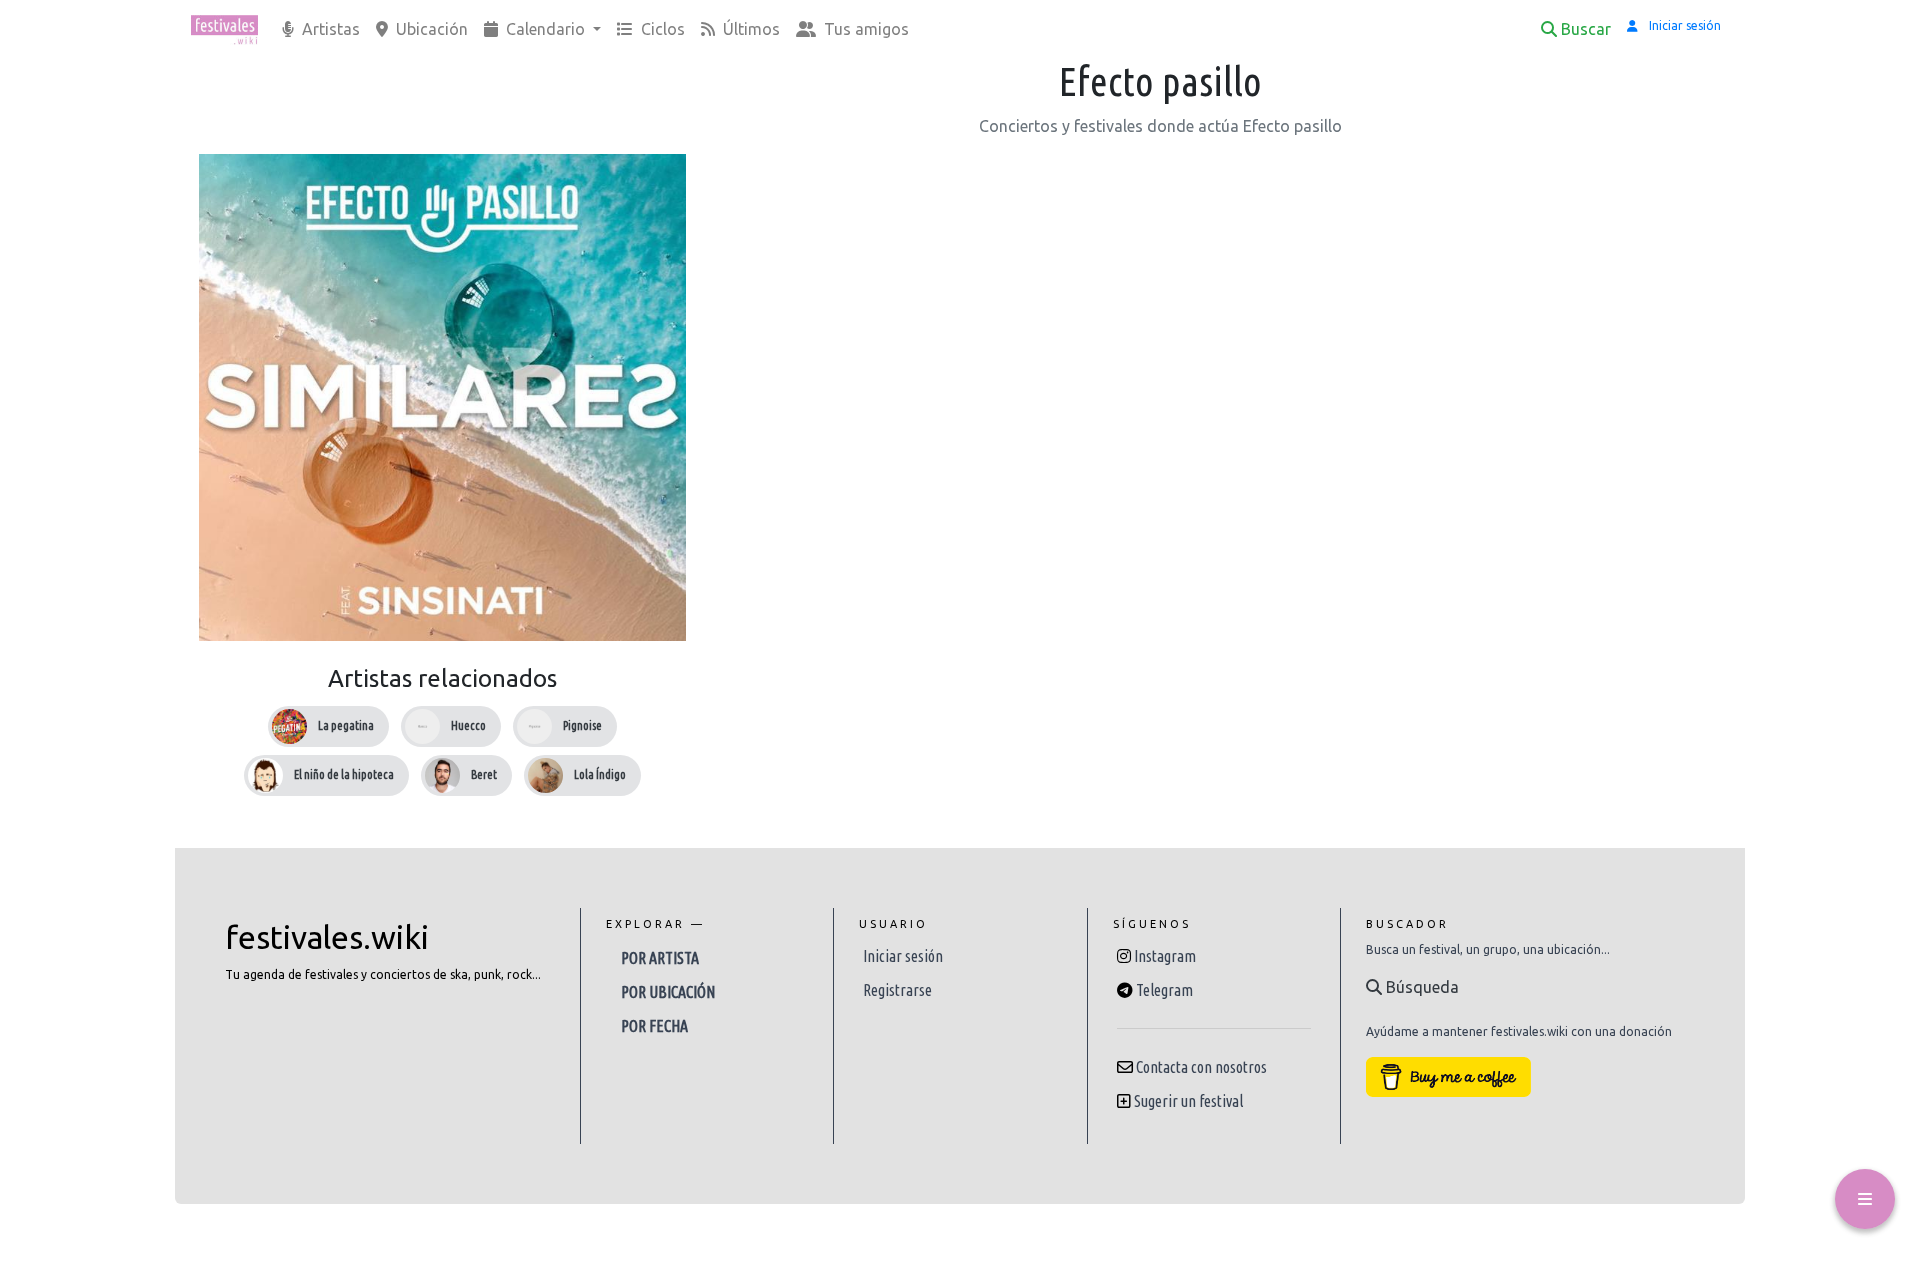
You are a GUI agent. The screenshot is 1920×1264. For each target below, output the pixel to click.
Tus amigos (864, 29)
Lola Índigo (600, 774)
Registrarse (897, 990)
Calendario (545, 29)
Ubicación (430, 29)
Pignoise (582, 725)
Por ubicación (668, 992)
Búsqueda (1420, 987)
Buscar (1586, 29)
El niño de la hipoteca (344, 774)
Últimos (749, 29)
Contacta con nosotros (1201, 1067)
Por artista (660, 958)
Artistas (329, 29)
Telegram (1164, 990)
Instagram (1165, 956)
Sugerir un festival (1188, 1101)
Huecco (468, 725)
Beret (484, 774)
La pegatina (346, 725)
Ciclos (661, 29)
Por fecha (654, 1026)
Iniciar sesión (903, 956)
